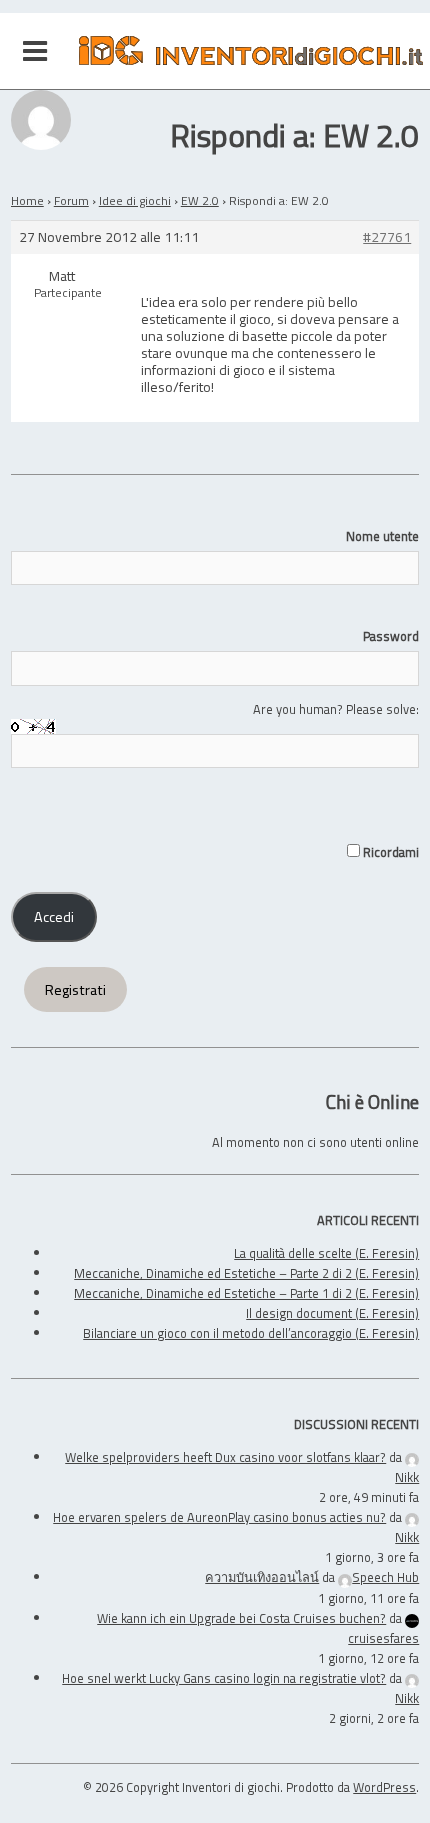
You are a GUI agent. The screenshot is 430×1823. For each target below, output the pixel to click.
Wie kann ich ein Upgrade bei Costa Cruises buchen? (241, 1618)
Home (27, 200)
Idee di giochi (135, 200)
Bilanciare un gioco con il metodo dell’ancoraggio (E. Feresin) (251, 1333)
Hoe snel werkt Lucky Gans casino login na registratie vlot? (224, 1678)
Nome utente (382, 536)
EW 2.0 (200, 200)
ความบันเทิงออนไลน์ (262, 1577)
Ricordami (389, 852)
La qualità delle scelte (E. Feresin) (326, 1253)
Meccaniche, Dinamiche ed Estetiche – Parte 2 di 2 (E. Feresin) (246, 1273)
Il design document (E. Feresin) (332, 1313)
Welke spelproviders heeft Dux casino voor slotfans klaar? (225, 1457)
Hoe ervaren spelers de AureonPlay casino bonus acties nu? (219, 1517)
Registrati (75, 990)
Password (391, 636)
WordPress (384, 1787)
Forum (71, 200)
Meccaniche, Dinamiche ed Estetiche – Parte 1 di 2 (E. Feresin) (246, 1293)
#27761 (387, 237)
